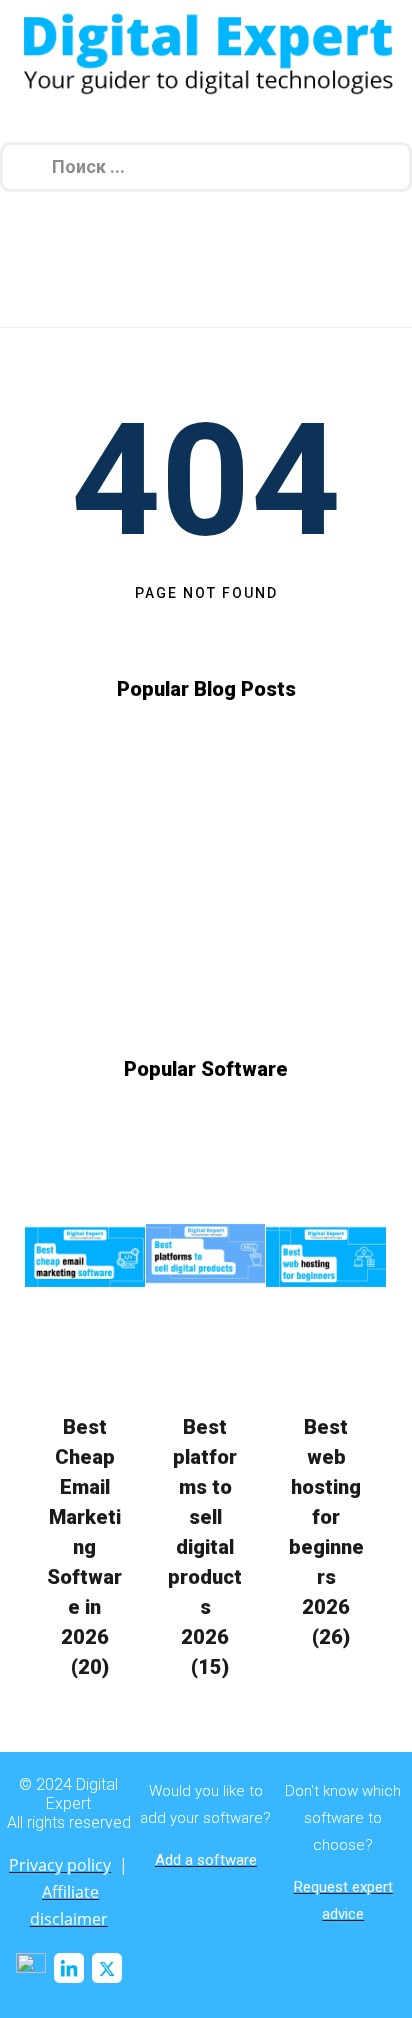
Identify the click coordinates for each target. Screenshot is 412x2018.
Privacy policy (60, 1865)
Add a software (206, 1860)
